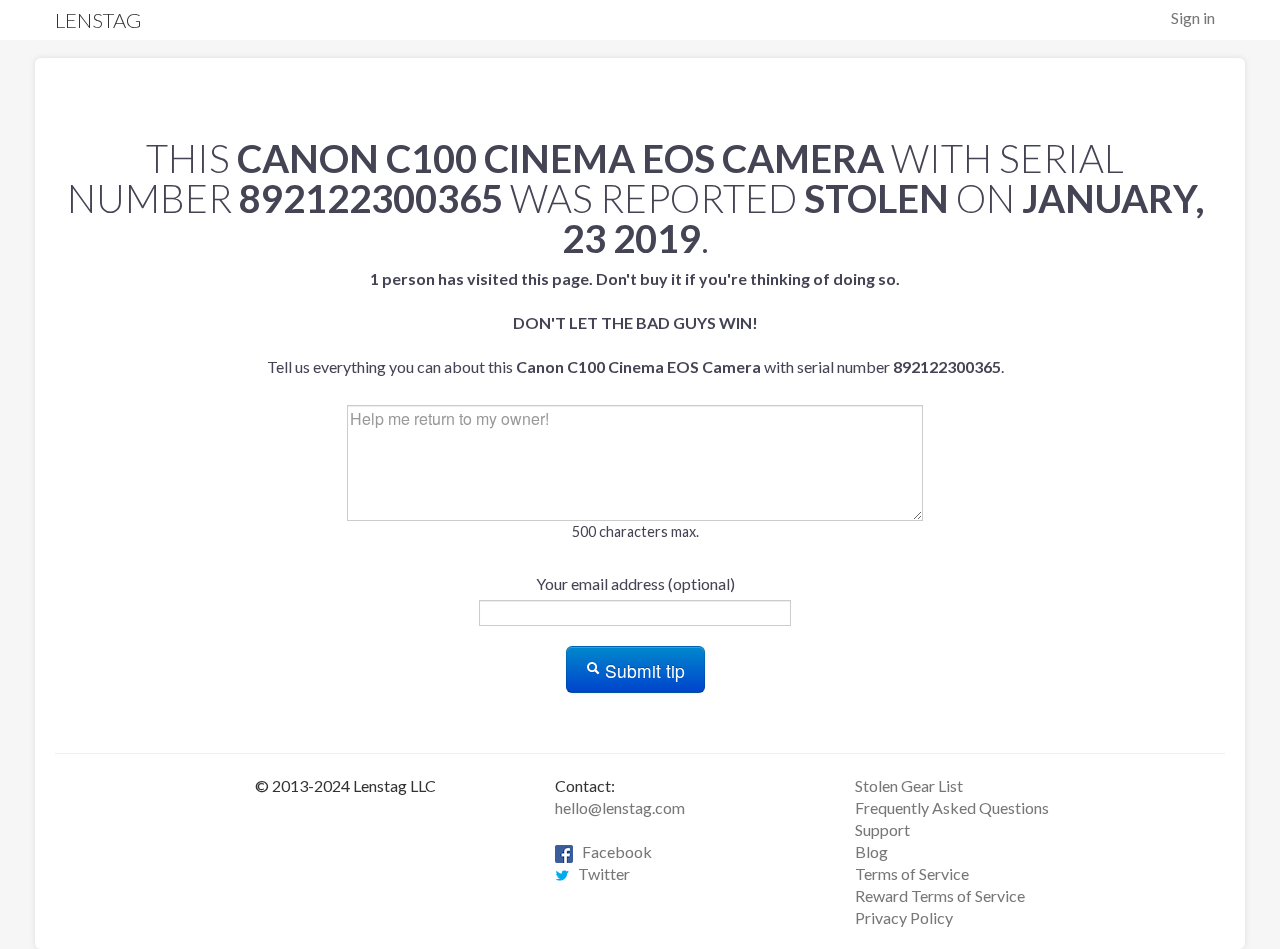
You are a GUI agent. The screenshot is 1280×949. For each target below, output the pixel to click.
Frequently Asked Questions (952, 807)
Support (882, 829)
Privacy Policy (904, 917)
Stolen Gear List (909, 785)
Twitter (599, 873)
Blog (871, 851)
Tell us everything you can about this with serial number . (635, 322)
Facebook (612, 851)
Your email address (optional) (635, 583)
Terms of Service (912, 873)
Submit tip (642, 670)
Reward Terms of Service (940, 895)
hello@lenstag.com (620, 807)
